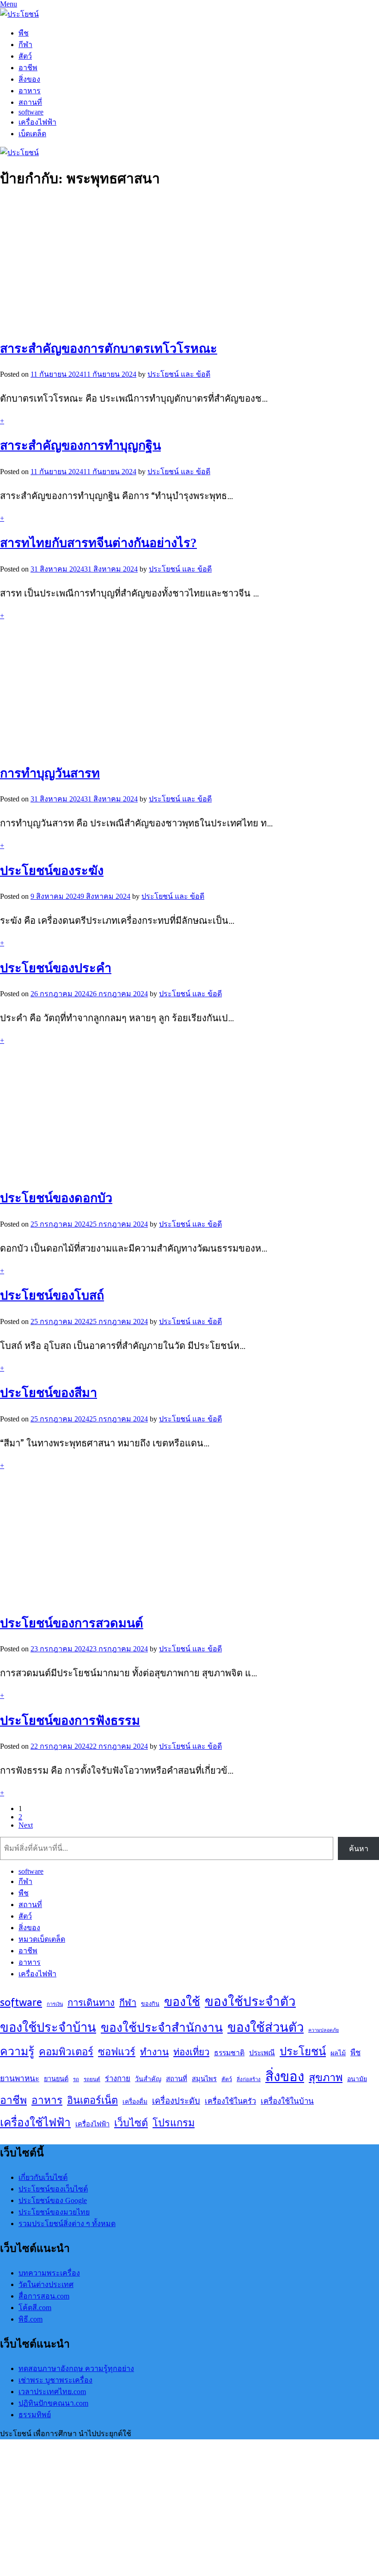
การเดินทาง (91, 2002)
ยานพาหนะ (20, 2078)
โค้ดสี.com (35, 2308)
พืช (24, 33)
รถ (76, 2079)
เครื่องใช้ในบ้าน (287, 2101)
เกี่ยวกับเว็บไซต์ (43, 2177)
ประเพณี (262, 2053)
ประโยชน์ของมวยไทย (54, 2212)
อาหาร (30, 91)
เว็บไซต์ (131, 2123)
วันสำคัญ (148, 2079)
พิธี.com (31, 2319)
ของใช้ (182, 2001)
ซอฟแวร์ (117, 2052)
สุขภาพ (326, 2077)
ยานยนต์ (56, 2079)
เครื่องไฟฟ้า (37, 122)
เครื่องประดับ (176, 2101)
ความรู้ (17, 2051)
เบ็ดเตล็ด (32, 134)
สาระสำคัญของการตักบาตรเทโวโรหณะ (109, 349)
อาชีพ (28, 68)
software (31, 112)
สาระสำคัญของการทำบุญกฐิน (80, 445)
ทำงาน (154, 2052)
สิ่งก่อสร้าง (249, 2079)
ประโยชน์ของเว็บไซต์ (53, 2189)
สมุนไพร (204, 2079)
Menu (9, 4)
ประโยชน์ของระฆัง (52, 871)
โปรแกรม (174, 2123)
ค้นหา (359, 1849)
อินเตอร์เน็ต (92, 2100)
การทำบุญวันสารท (50, 773)
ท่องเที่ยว (191, 2052)
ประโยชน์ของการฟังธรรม (70, 1721)
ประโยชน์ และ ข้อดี (179, 374)
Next (26, 1825)
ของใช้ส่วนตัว (266, 2027)
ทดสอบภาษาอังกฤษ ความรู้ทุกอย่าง (76, 2368)
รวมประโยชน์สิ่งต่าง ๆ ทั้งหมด (67, 2224)
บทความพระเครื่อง (49, 2273)
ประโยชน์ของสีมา (49, 1393)
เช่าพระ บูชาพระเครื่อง (55, 2380)
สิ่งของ (29, 79)
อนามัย (357, 2079)
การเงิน (55, 2004)
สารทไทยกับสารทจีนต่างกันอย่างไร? (98, 543)
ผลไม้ (338, 2053)
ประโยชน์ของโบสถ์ (52, 1295)
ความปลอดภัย (324, 2030)
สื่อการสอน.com (44, 2296)
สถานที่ (30, 102)
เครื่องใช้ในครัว (230, 2101)
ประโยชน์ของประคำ (56, 968)
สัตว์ (25, 56)
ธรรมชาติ (229, 2053)
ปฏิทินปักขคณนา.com (53, 2403)
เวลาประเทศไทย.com (52, 2392)
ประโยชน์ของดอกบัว (56, 1198)
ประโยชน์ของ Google (53, 2200)
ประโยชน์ (303, 2051)
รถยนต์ (92, 2079)
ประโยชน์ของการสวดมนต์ (72, 1623)
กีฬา (25, 45)
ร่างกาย (118, 2078)
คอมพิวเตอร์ (66, 2052)
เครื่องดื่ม (135, 2101)
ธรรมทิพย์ (35, 2415)
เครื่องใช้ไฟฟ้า (35, 2122)
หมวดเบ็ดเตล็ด (42, 1939)
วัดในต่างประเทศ (46, 2284)
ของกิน (150, 2004)
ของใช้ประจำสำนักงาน (162, 2027)
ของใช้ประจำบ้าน (48, 2027)
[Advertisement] (189, 263)
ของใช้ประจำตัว (250, 2001)
